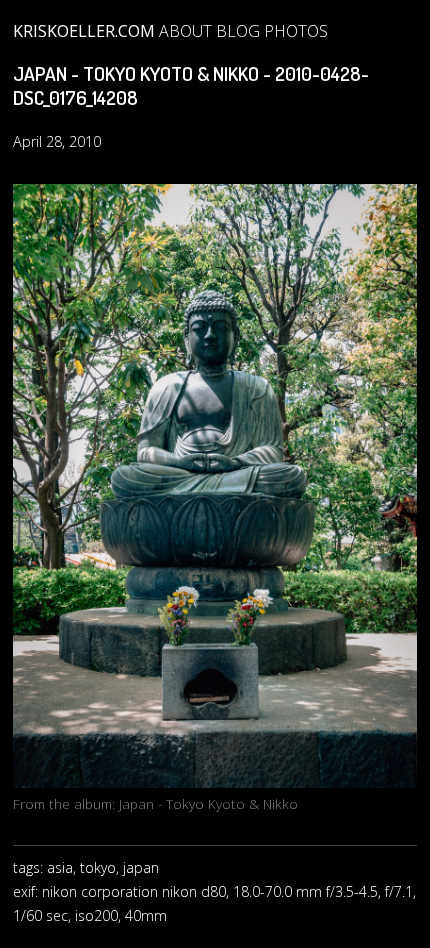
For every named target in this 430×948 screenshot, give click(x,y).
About (185, 31)
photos (296, 31)
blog (238, 31)
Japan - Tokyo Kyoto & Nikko (208, 803)
